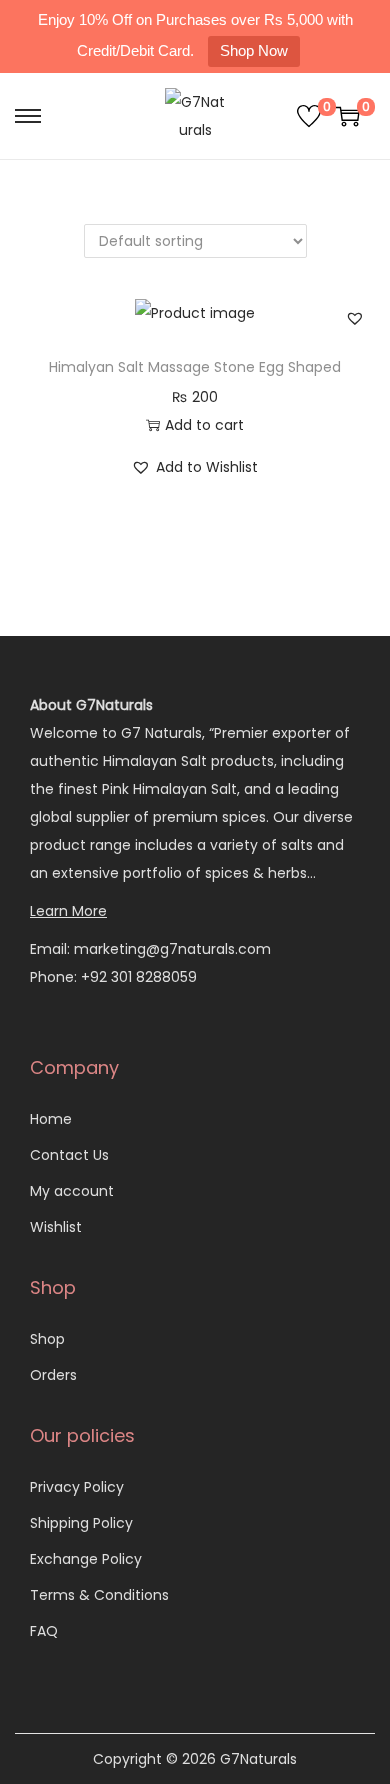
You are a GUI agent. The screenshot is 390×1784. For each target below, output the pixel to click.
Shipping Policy (81, 1523)
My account (72, 1191)
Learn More (68, 911)
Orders (53, 1375)
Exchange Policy (86, 1559)
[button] (355, 318)
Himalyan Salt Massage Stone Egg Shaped (195, 367)
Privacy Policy (77, 1487)
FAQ (44, 1631)
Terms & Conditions (99, 1595)
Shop (47, 1339)
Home (51, 1119)
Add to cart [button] (204, 425)
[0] (309, 116)
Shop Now (254, 50)
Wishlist (56, 1227)
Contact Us (69, 1155)
